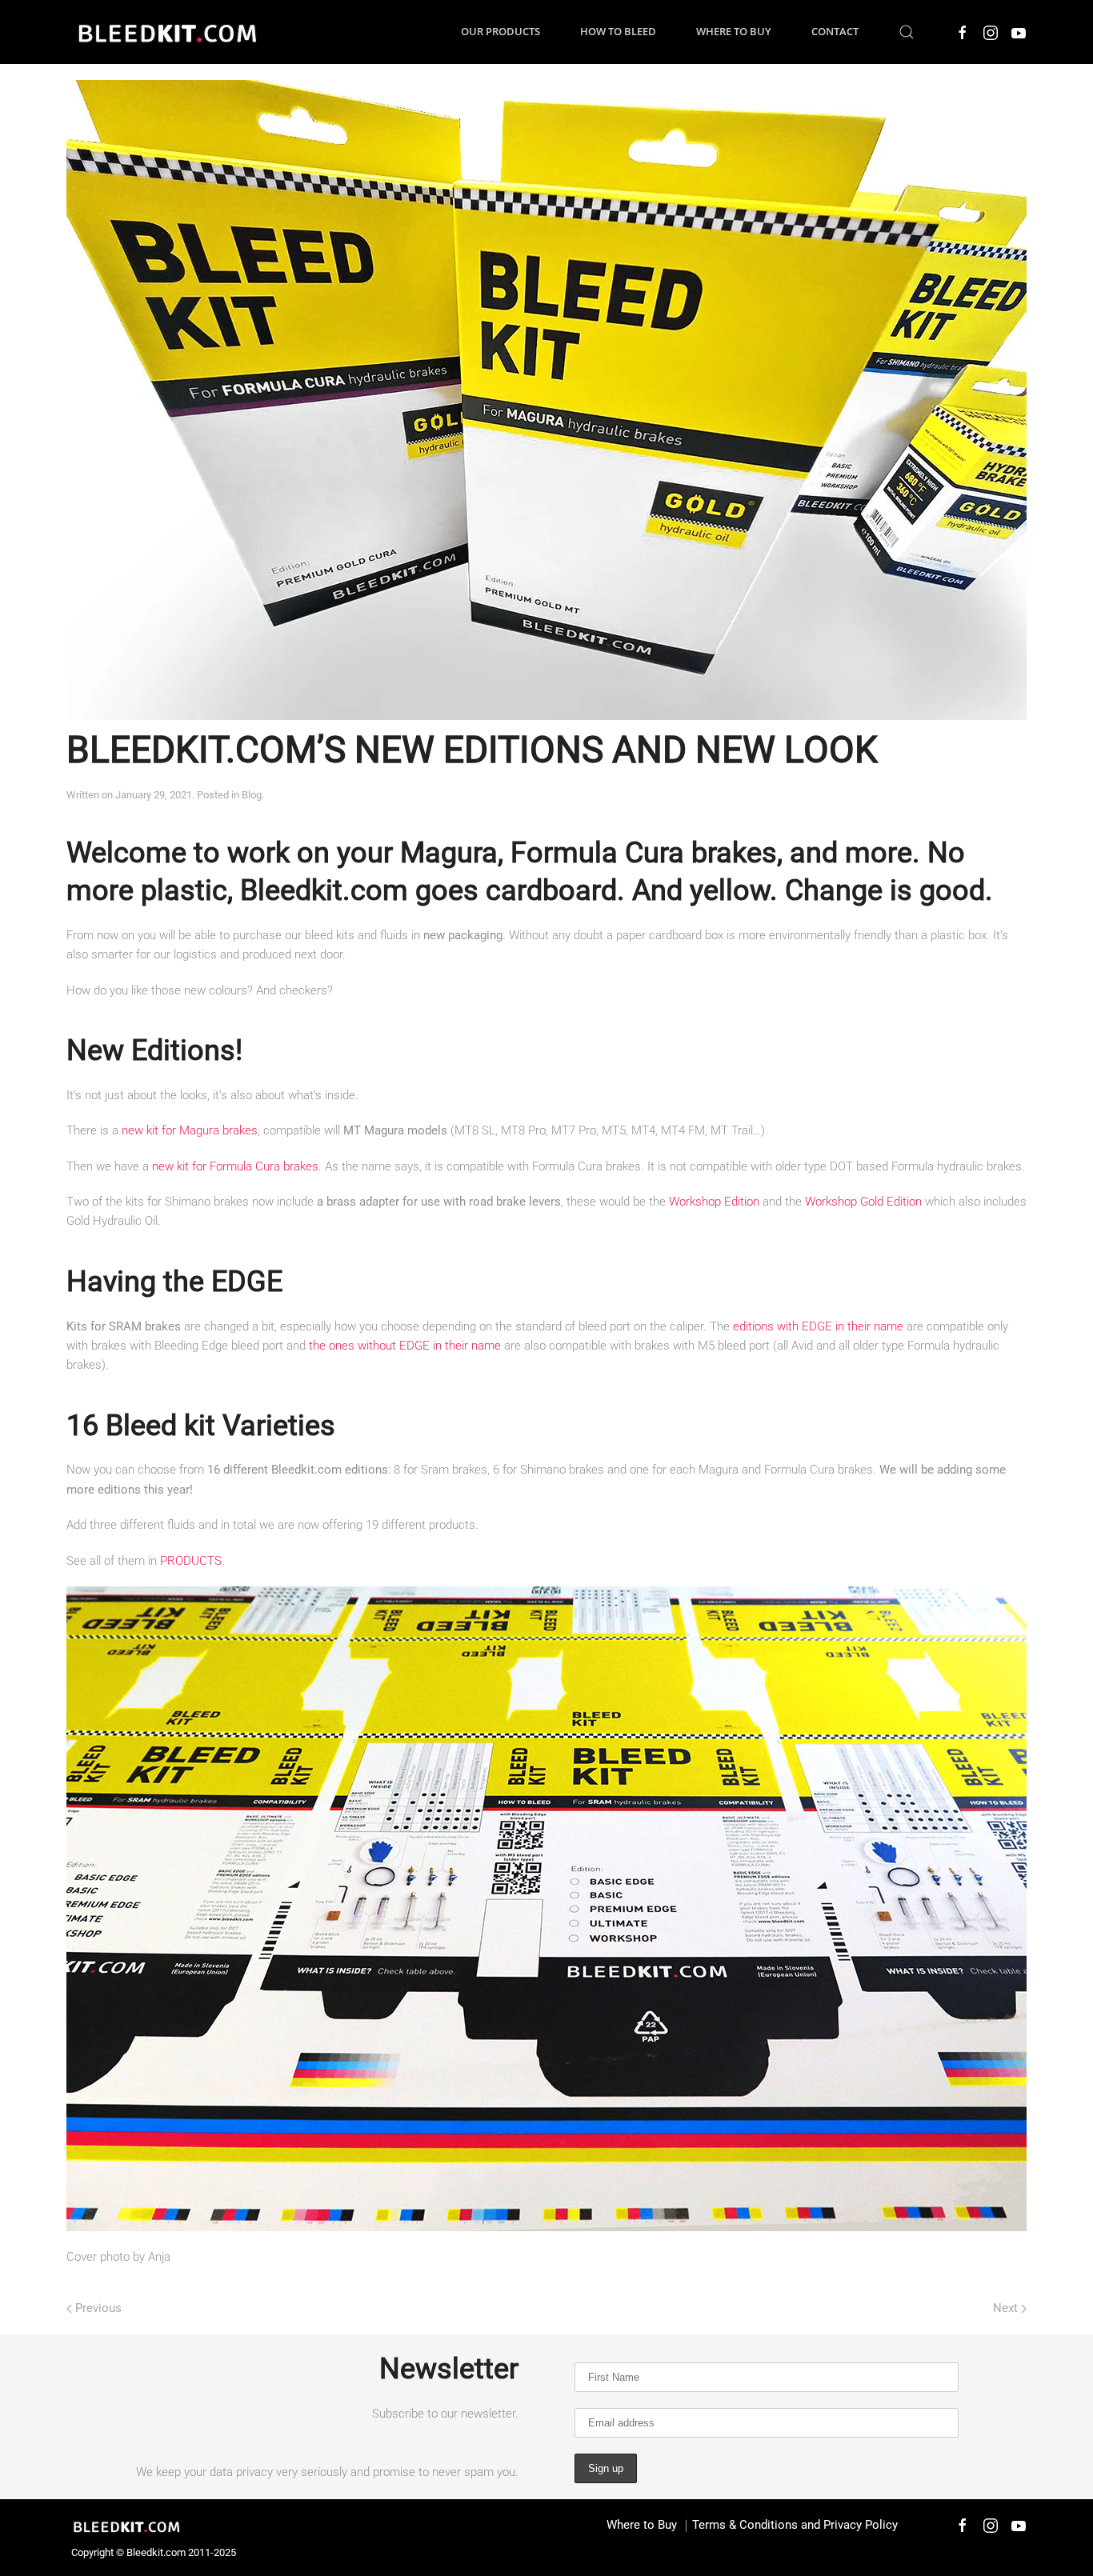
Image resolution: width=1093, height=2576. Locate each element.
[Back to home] (166, 32)
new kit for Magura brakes (190, 1130)
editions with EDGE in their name (818, 1326)
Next (1005, 2308)
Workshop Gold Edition (863, 1202)
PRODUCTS (191, 1561)
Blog (252, 795)
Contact (835, 31)
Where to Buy (734, 31)
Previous (98, 2308)
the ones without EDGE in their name (405, 1346)
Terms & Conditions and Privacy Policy (795, 2525)
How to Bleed (618, 31)
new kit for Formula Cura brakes (235, 1166)
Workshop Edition (714, 1202)
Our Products (500, 31)
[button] (907, 32)
